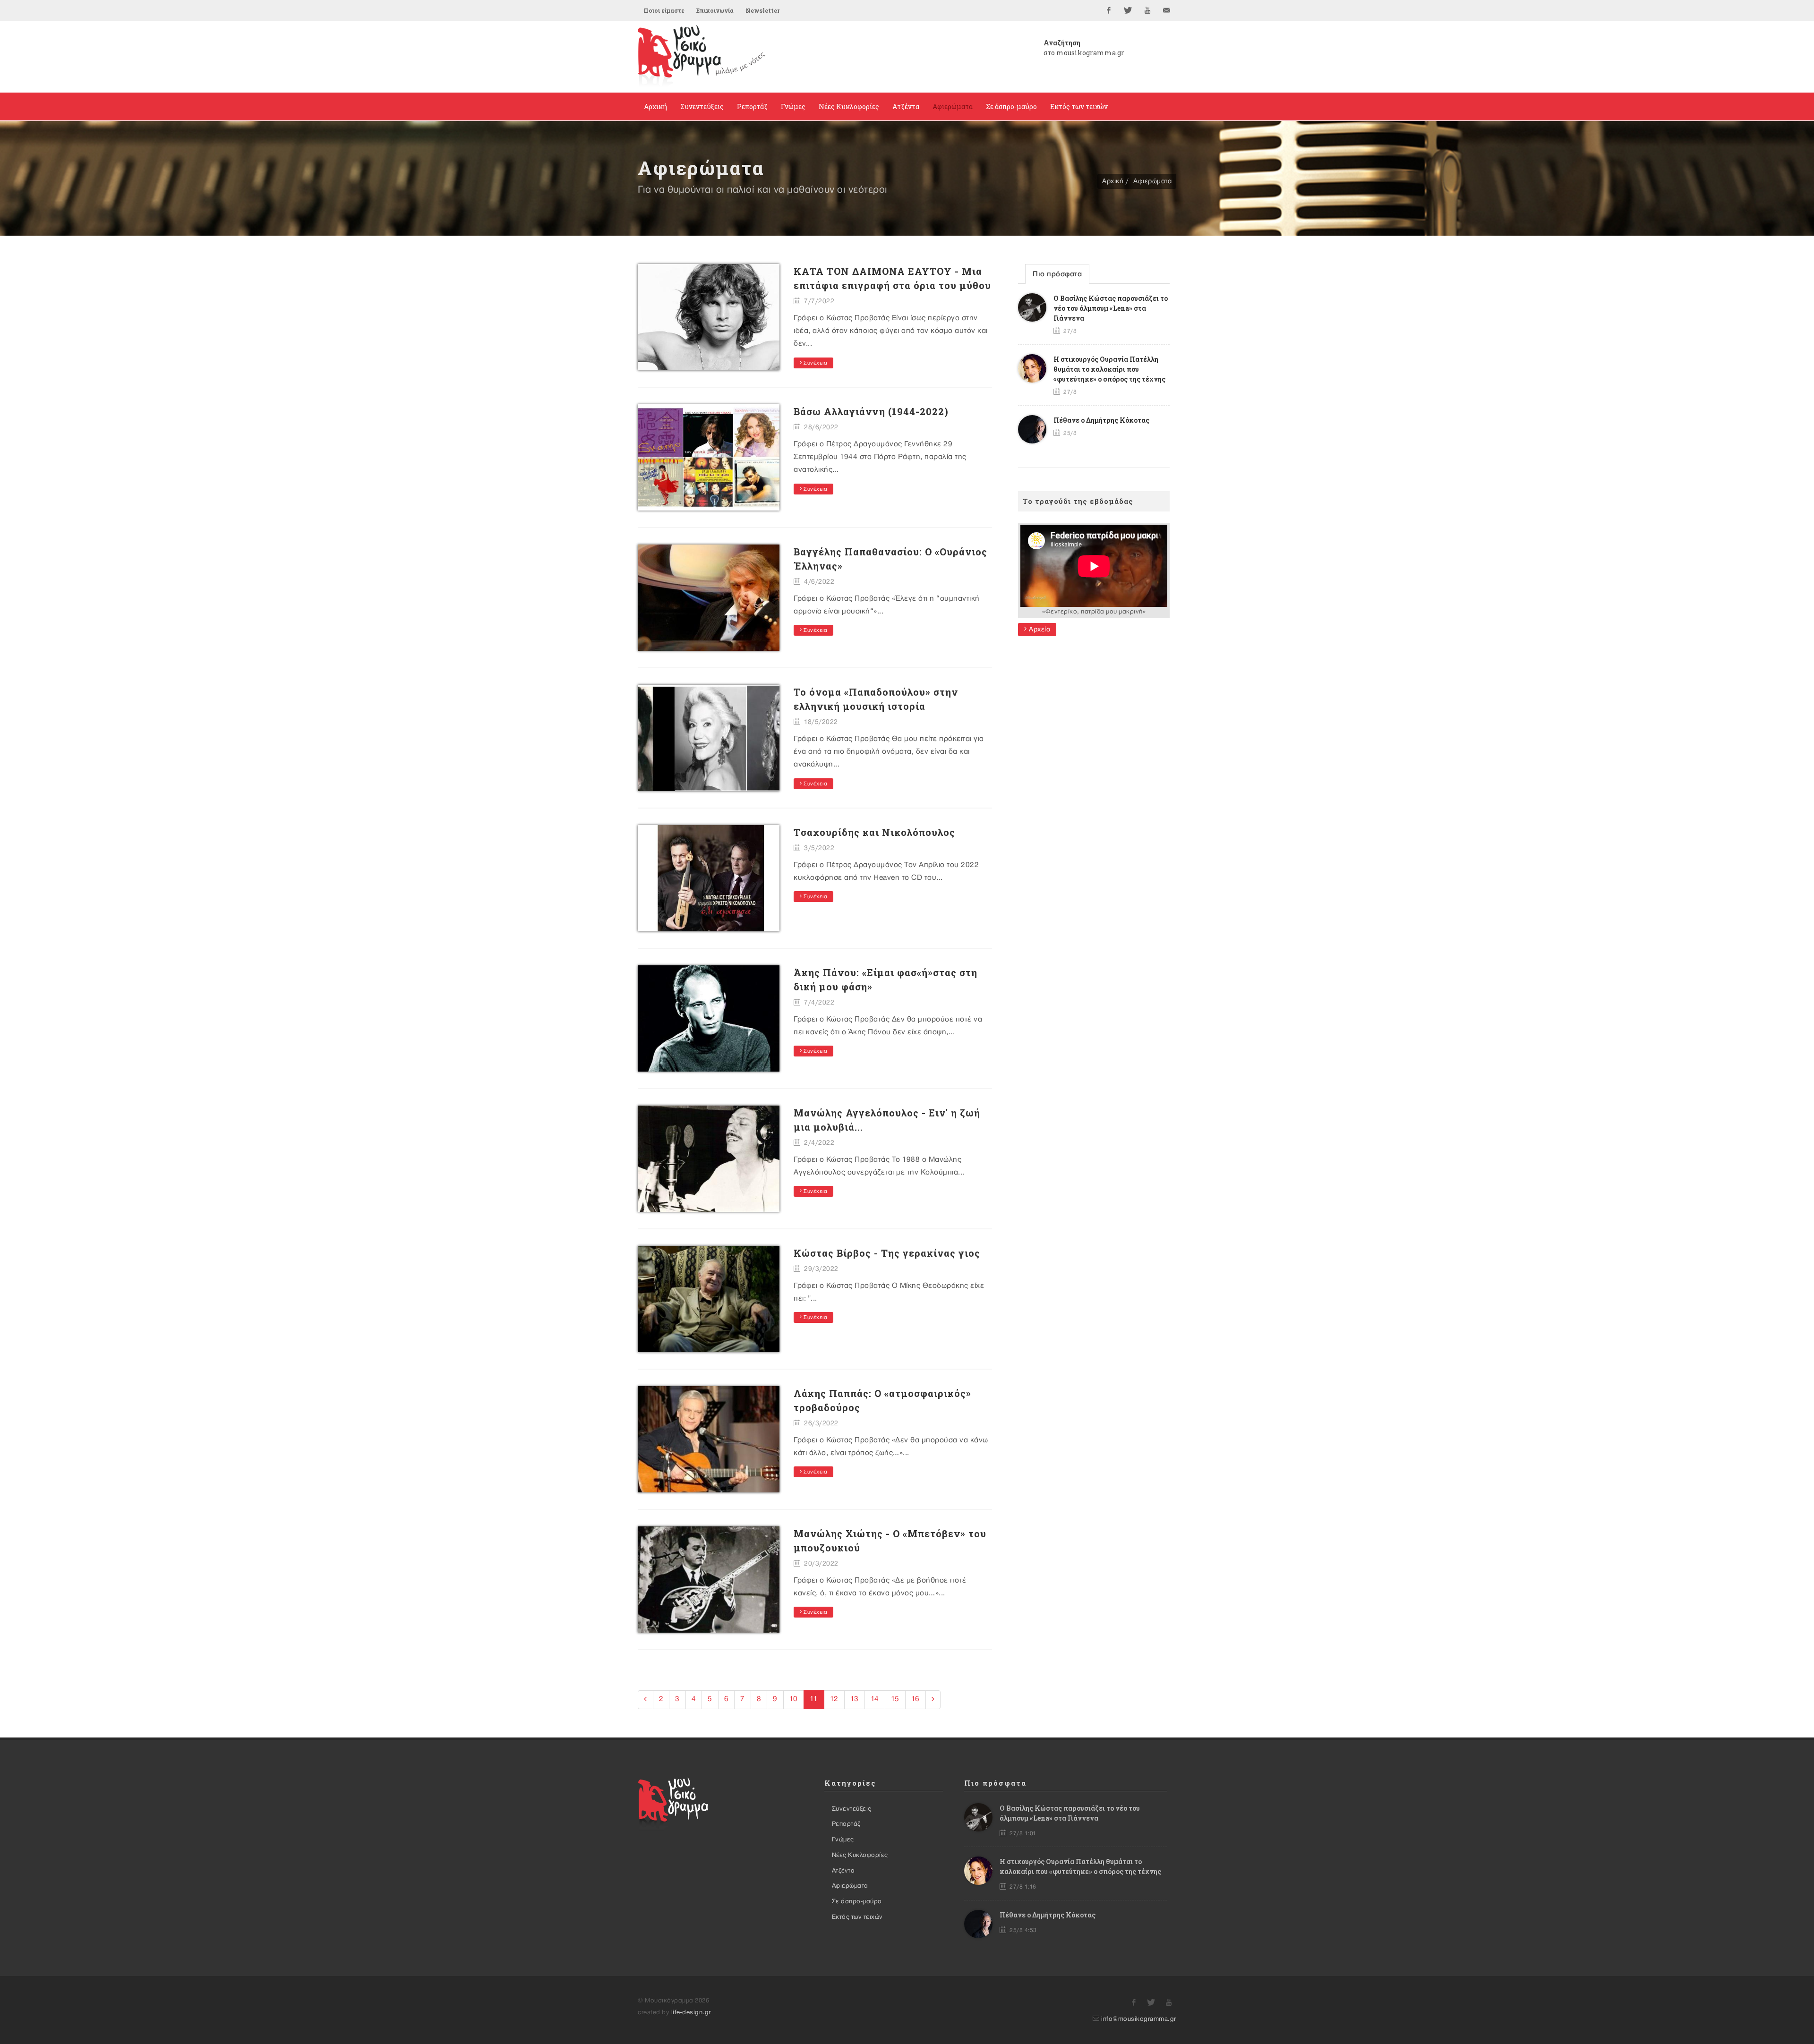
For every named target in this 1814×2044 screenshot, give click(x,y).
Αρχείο (1039, 629)
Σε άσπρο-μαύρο (857, 1901)
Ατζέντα (843, 1871)
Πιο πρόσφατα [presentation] (1057, 274)
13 (855, 1699)
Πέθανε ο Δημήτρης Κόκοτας (1101, 420)
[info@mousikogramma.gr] (1167, 10)
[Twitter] (1128, 10)
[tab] (1057, 274)
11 (814, 1699)
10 (794, 1699)
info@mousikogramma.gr (1139, 2019)
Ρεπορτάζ (846, 1824)
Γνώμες (843, 1840)
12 (834, 1699)
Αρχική (1113, 181)
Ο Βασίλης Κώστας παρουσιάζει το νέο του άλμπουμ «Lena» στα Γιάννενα (1111, 308)
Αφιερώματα (1152, 181)
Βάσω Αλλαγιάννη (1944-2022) (871, 411)
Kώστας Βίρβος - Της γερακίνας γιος (887, 1253)
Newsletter (762, 10)
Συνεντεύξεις (852, 1809)
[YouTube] (1147, 10)
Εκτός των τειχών (857, 1917)
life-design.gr (691, 2012)
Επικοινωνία (715, 10)
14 (875, 1699)
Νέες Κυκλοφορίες (860, 1855)
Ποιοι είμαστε (664, 10)
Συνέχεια (815, 363)
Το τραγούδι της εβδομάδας (1078, 501)
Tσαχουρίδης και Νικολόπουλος (874, 832)
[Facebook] (1109, 10)
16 (916, 1699)
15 (895, 1699)
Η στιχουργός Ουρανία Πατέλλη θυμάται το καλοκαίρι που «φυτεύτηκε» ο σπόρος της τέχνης (1109, 369)
